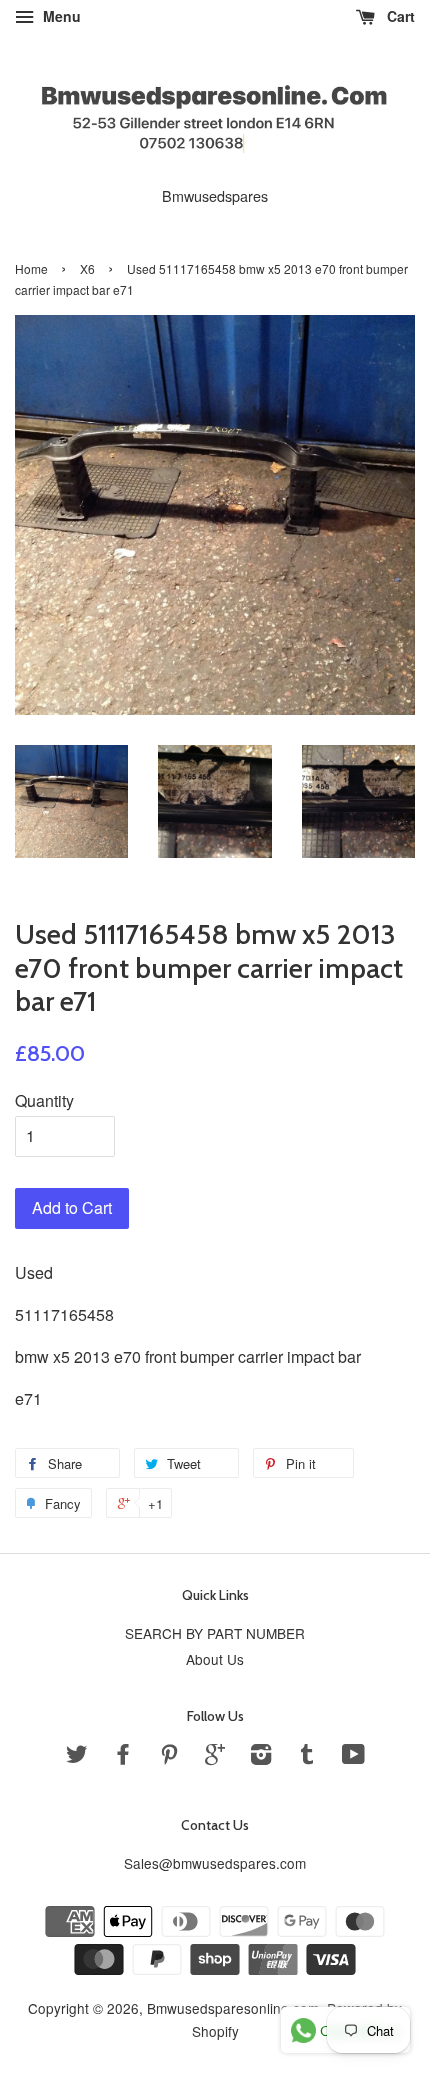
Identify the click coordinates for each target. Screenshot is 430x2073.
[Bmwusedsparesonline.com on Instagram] (261, 1757)
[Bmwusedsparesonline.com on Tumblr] (307, 1757)
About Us (215, 1659)
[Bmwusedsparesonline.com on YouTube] (353, 1757)
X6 (87, 268)
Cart (399, 16)
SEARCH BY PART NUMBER (215, 1633)
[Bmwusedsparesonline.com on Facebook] (123, 1757)
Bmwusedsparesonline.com (233, 2008)
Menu (60, 16)
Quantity (44, 1100)
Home (31, 268)
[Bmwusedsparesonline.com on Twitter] (77, 1757)
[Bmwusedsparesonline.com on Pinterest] (169, 1757)
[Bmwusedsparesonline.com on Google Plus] (215, 1757)
